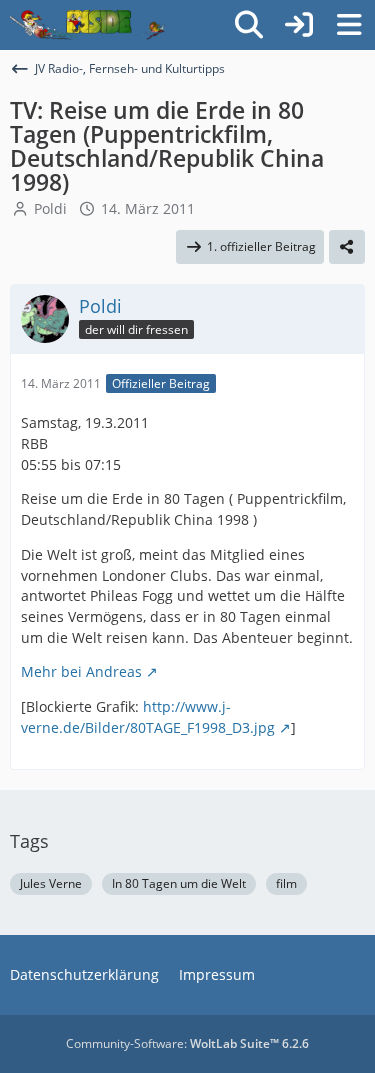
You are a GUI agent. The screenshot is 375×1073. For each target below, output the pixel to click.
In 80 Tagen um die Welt (179, 883)
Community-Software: (187, 1043)
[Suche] (249, 25)
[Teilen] (347, 247)
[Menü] (349, 25)
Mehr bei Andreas (81, 671)
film (286, 883)
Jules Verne (51, 883)
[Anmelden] (299, 25)
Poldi (50, 208)
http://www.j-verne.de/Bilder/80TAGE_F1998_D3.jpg (148, 717)
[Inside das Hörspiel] (87, 25)
